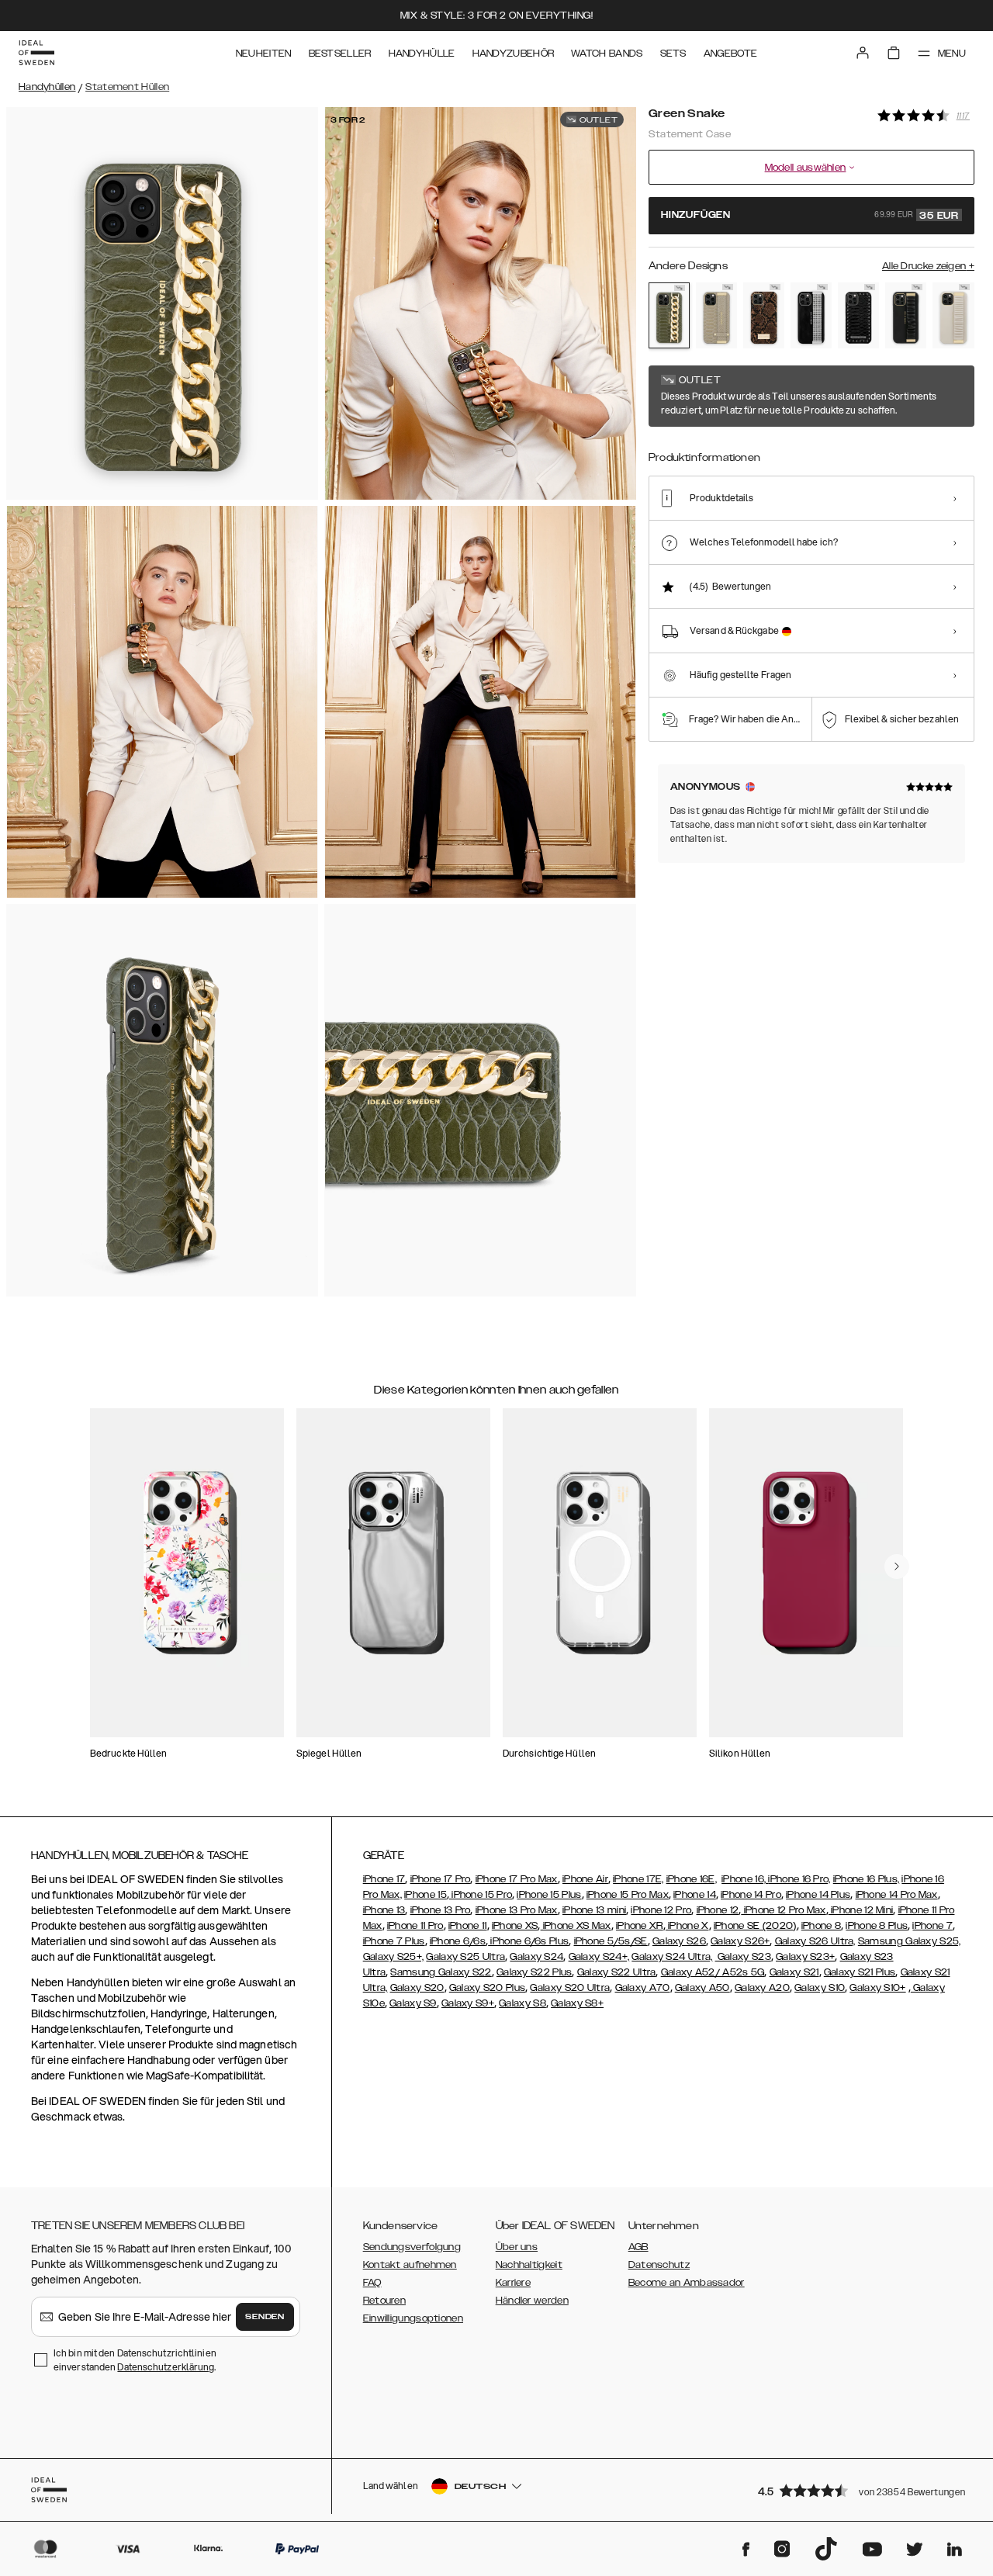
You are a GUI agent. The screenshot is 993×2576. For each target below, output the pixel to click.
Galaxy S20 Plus (488, 1988)
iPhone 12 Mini (861, 1910)
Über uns (517, 2247)
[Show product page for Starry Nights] (811, 316)
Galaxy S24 (536, 1957)
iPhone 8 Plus (877, 1926)
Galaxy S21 (794, 1972)
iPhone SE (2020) (755, 1926)
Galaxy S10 (820, 1988)
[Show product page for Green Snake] (669, 315)
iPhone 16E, (692, 1879)
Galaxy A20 (762, 1988)
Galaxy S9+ (468, 2003)
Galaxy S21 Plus (860, 1972)
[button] (861, 2490)
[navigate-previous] (897, 1567)
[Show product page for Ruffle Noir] (906, 316)
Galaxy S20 (417, 1988)
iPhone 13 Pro (441, 1910)
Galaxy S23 (743, 1957)
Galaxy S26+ (740, 1941)
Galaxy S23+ (805, 1957)
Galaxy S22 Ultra (617, 1972)
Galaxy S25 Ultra (465, 1957)
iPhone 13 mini (594, 1910)
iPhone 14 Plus (818, 1895)
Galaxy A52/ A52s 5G (713, 1972)
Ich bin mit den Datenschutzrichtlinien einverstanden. (135, 2360)
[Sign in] (863, 53)
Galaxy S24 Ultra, (672, 1957)
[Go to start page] (36, 53)
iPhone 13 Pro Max (517, 1910)
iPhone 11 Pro (415, 1926)
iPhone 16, (745, 1879)
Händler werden (532, 2301)
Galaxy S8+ (577, 2003)
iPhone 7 (932, 1926)
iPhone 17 (384, 1879)
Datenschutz (659, 2265)
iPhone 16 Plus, (867, 1879)
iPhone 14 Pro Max (897, 1895)
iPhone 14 (695, 1895)
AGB (638, 2247)
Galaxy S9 (413, 2003)
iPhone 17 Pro (441, 1879)
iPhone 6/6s (458, 1941)
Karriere (513, 2283)
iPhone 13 (384, 1910)
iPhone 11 (468, 1926)
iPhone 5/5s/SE (611, 1941)
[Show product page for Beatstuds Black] (858, 316)
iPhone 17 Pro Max (517, 1879)
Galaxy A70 (643, 1988)
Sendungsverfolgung (412, 2247)
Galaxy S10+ (877, 1988)
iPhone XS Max (576, 1926)
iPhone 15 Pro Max (628, 1895)
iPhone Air (585, 1879)
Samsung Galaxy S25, (910, 1941)
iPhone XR (640, 1926)
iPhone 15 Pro (481, 1895)
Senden (265, 2317)
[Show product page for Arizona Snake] (716, 316)
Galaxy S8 (522, 2003)
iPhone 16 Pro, (799, 1879)
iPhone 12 (718, 1910)
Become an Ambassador (687, 2283)
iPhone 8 (821, 1926)
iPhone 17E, (638, 1879)
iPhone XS (515, 1926)
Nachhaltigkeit (529, 2265)
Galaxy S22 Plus (535, 1972)
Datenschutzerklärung (166, 2367)
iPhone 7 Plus (394, 1941)
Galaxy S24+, (599, 1957)
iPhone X (687, 1926)
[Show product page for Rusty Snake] (764, 316)
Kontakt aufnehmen (410, 2265)
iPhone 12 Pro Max (783, 1910)
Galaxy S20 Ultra (570, 1988)
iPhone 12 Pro (661, 1910)
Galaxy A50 (702, 1988)
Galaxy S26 (679, 1941)
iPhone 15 (426, 1895)
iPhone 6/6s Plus (528, 1941)
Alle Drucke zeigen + (928, 266)
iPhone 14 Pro (751, 1895)
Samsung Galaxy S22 (441, 1972)
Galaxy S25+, (394, 1957)
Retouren (384, 2301)
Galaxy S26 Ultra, (815, 1941)
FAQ (372, 2283)
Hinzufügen (810, 216)
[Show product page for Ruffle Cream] (953, 316)
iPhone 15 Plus (549, 1895)
